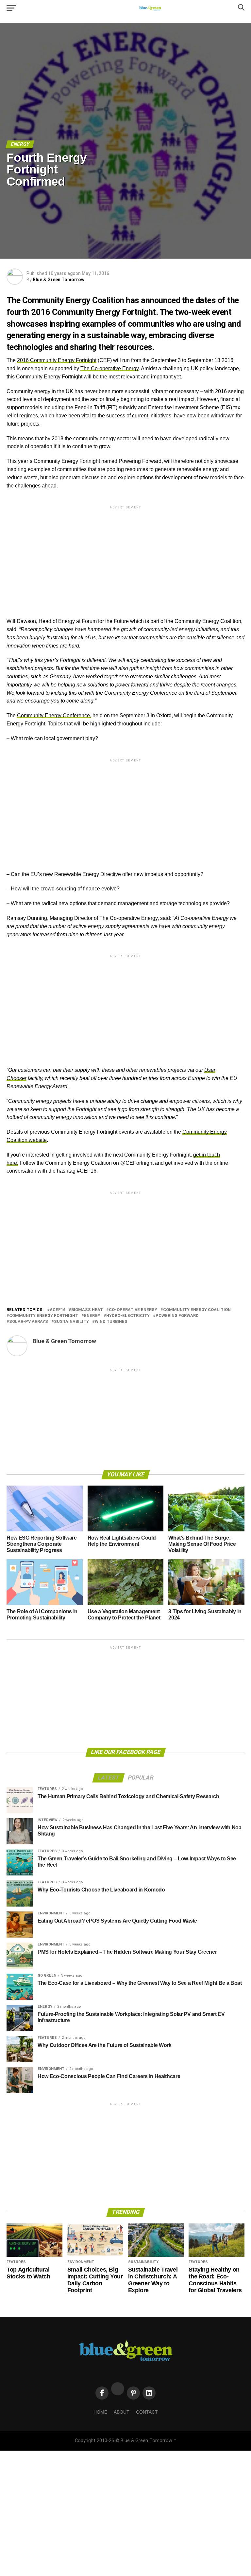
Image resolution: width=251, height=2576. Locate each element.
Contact (147, 2412)
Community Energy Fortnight (44, 1316)
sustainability (71, 1322)
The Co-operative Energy (109, 368)
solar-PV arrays (29, 1322)
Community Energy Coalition (197, 1310)
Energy (92, 1316)
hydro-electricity (128, 1316)
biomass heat (87, 1310)
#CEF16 (58, 1310)
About (122, 2412)
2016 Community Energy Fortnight (57, 360)
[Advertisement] (125, 556)
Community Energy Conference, (54, 715)
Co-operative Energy (133, 1310)
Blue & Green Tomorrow (59, 280)
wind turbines (111, 1322)
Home (100, 2412)
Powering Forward (177, 1316)
